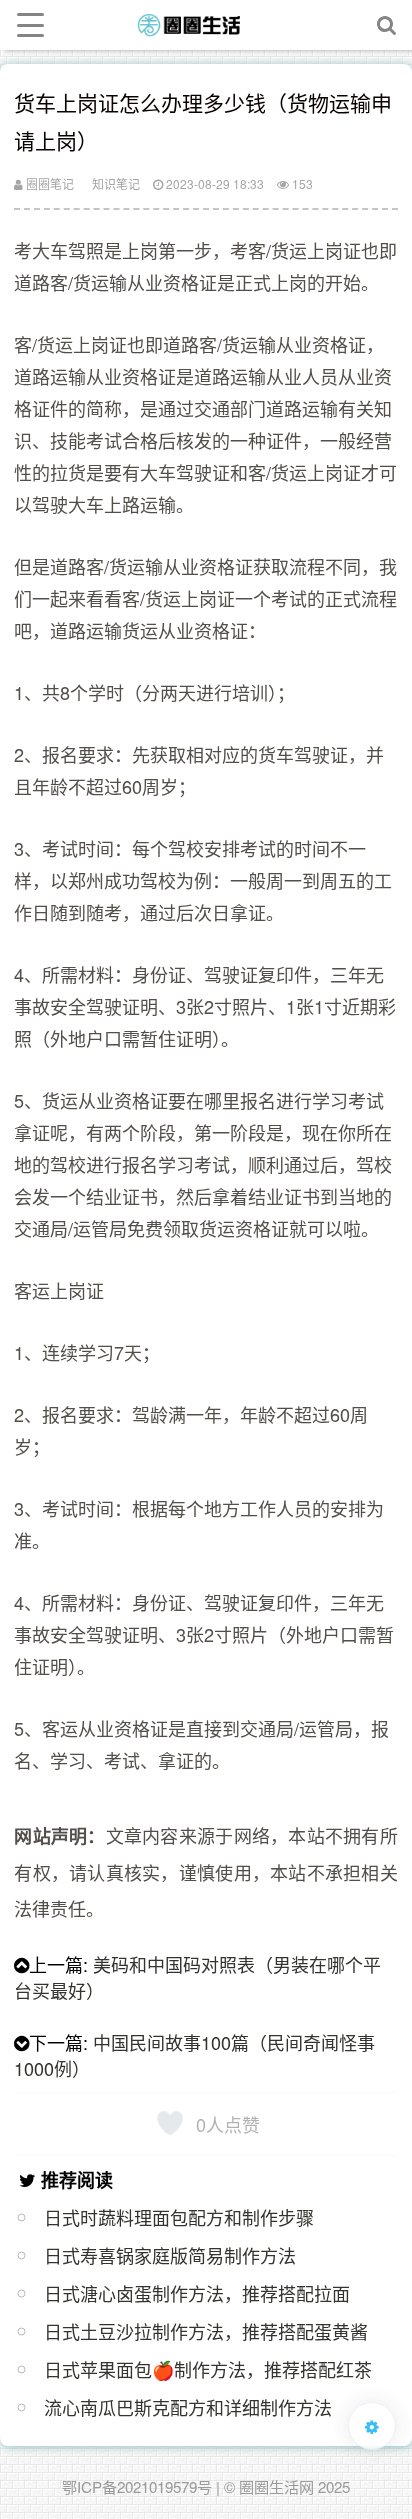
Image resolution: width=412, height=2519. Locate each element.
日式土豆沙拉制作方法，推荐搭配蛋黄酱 (206, 2331)
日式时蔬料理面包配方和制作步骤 (179, 2217)
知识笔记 (116, 183)
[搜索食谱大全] (387, 25)
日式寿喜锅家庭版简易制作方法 (170, 2255)
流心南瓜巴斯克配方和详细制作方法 (188, 2407)
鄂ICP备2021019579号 (137, 2486)
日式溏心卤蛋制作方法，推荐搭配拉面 (197, 2293)
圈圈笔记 (48, 183)
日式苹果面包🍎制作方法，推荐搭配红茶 (208, 2369)
